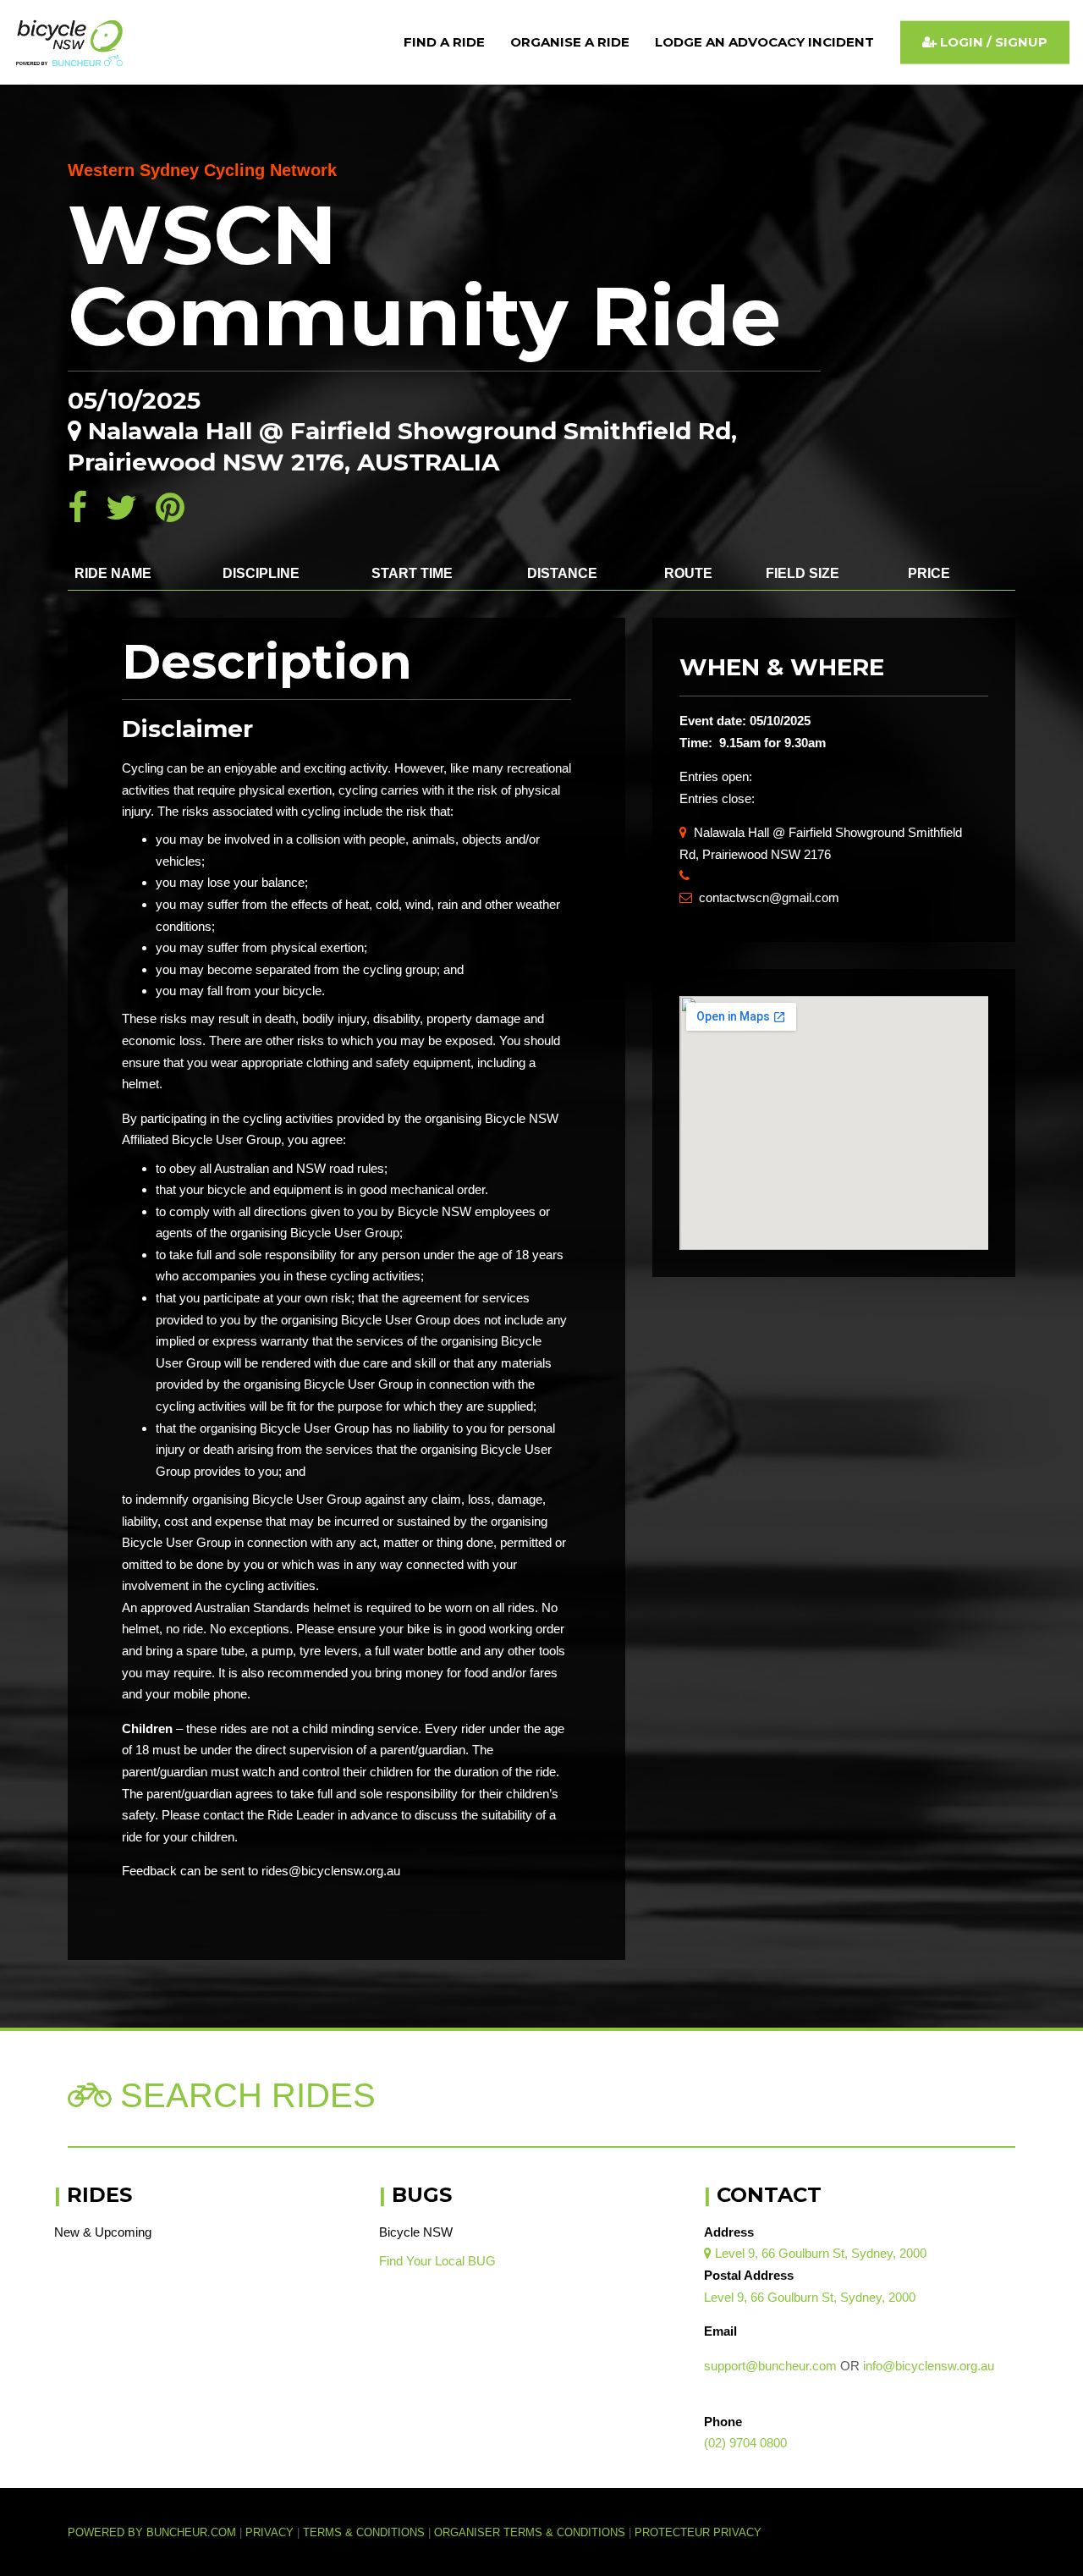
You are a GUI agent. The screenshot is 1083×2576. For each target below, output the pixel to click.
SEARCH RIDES (243, 2095)
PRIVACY (269, 2533)
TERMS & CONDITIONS (366, 2533)
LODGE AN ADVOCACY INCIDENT (764, 42)
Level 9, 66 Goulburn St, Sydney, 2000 (815, 2253)
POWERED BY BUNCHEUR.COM (157, 2533)
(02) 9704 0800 (745, 2443)
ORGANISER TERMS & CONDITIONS (530, 2533)
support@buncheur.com (770, 2366)
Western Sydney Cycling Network (202, 170)
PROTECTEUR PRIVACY (698, 2533)
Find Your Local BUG (437, 2261)
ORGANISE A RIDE (570, 42)
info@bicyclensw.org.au (929, 2366)
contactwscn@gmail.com (759, 897)
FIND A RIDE (444, 42)
